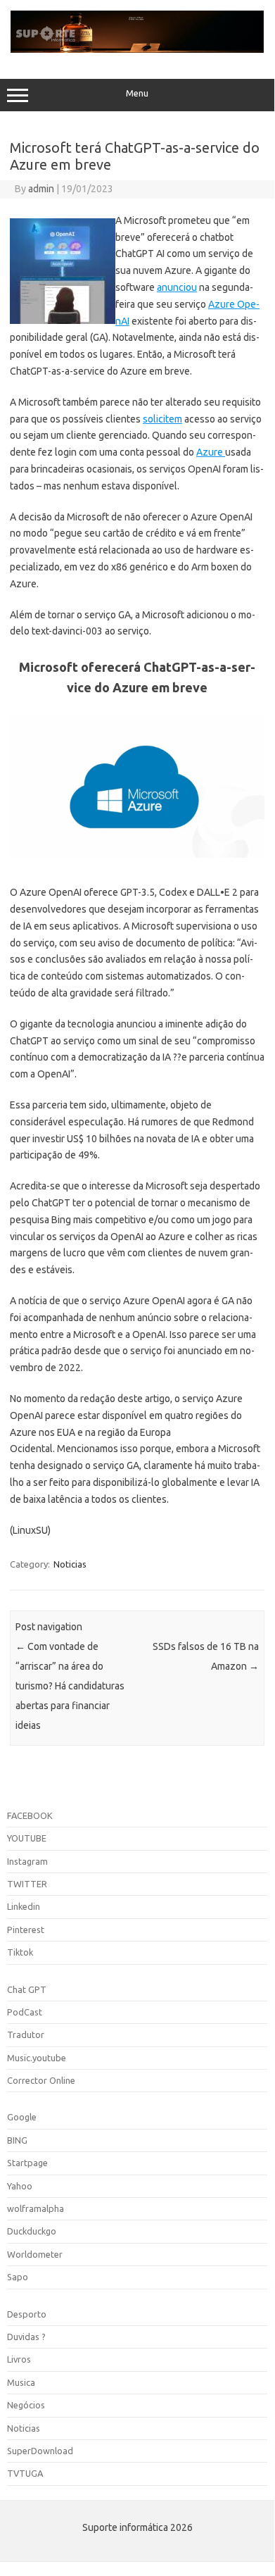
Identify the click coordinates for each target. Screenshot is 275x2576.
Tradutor (26, 2034)
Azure (211, 452)
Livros (19, 2359)
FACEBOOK (30, 1815)
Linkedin (24, 1906)
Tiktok (20, 1952)
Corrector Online (41, 2080)
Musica (21, 2382)
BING (17, 2140)
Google (22, 2117)
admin (41, 189)
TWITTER (27, 1884)
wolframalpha (36, 2208)
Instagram (27, 1861)
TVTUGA (25, 2473)
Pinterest (26, 1930)
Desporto (27, 2314)
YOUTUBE (27, 1838)
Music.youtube (37, 2058)
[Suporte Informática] (137, 49)
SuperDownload (40, 2451)
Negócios (26, 2405)
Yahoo (20, 2186)
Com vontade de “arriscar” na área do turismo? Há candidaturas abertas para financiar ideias (70, 1686)
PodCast (25, 2012)
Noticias (70, 1564)
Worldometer (35, 2254)
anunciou (177, 287)
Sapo (18, 2277)
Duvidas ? (26, 2337)
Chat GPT (27, 1989)
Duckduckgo (32, 2231)
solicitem (162, 419)
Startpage (27, 2163)
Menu (137, 93)
